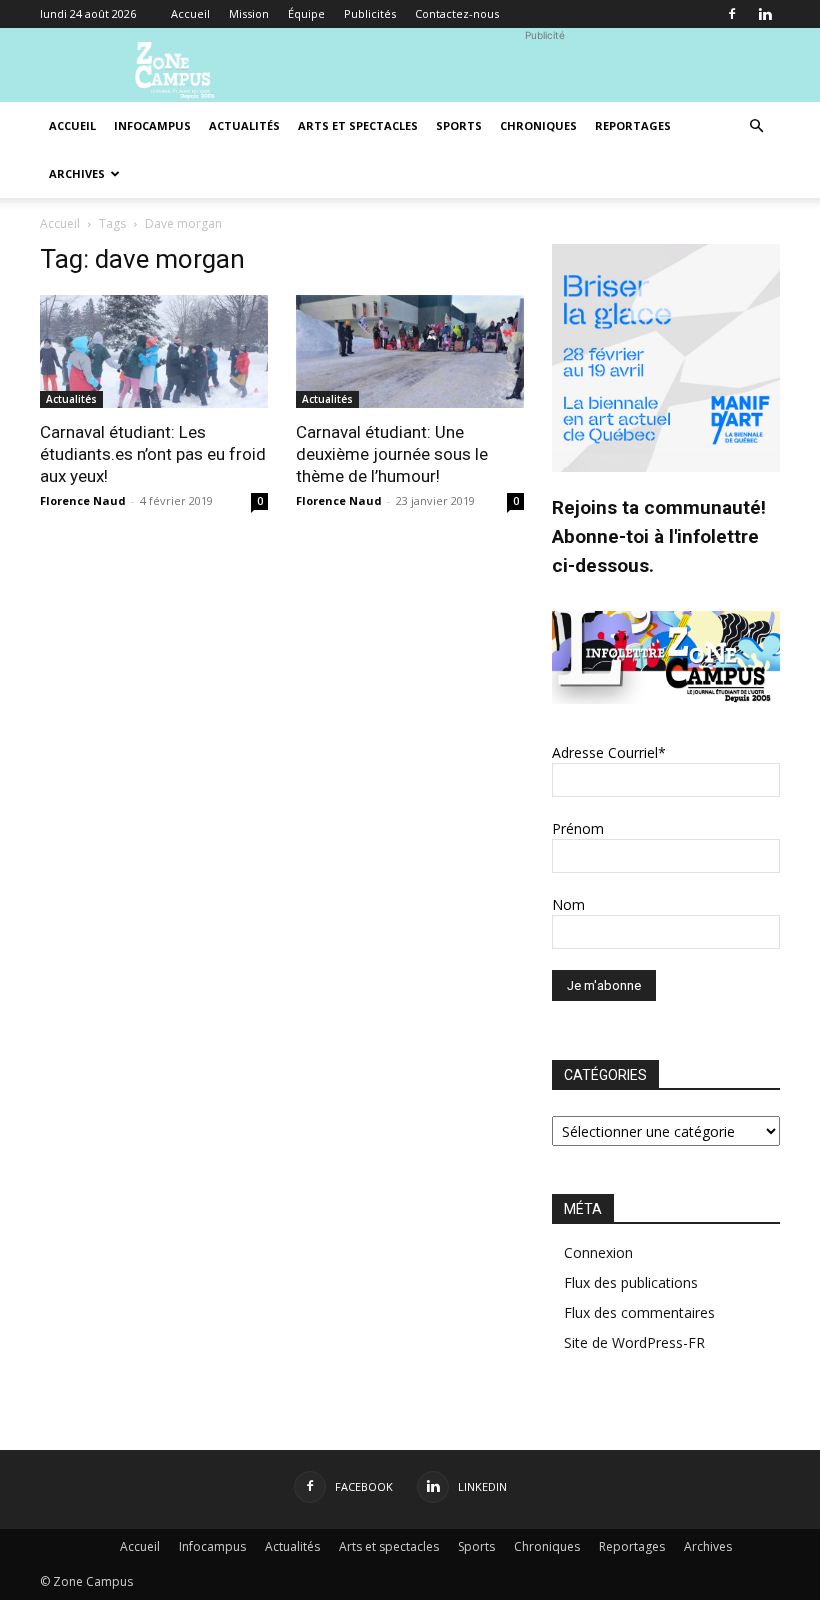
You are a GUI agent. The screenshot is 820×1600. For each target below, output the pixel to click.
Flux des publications (631, 1282)
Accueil (190, 13)
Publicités (370, 13)
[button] (756, 126)
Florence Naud (83, 500)
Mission (249, 13)
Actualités (244, 125)
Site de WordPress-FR (634, 1342)
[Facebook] (732, 14)
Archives (77, 173)
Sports (459, 125)
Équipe (306, 13)
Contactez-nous (457, 13)
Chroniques (538, 125)
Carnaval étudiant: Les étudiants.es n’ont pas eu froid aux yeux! (153, 454)
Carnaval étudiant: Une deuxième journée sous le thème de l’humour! (392, 454)
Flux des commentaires (639, 1312)
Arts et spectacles (358, 125)
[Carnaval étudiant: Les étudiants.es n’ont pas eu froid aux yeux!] (154, 351)
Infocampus (152, 125)
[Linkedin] (765, 14)
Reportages (633, 125)
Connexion (598, 1252)
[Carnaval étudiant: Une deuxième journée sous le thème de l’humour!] (410, 351)
